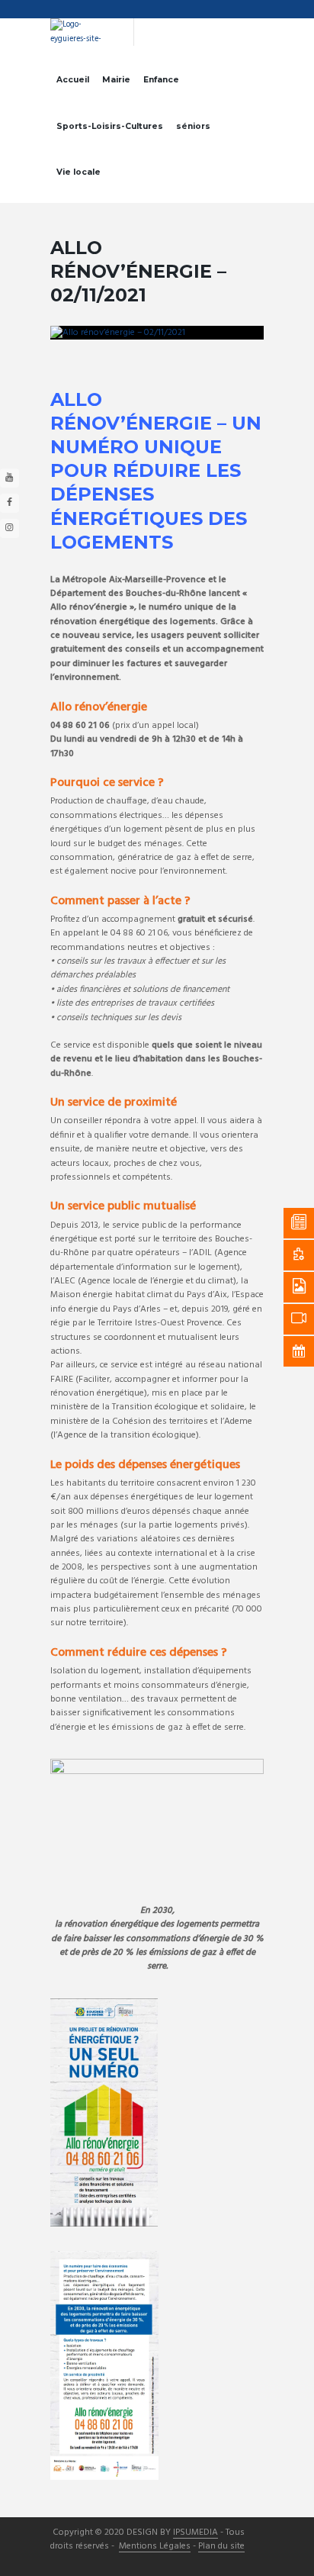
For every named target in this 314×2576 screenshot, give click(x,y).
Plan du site (221, 2547)
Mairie (116, 80)
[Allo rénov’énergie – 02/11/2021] (157, 333)
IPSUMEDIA (195, 2533)
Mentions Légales (155, 2547)
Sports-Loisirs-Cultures (110, 126)
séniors (193, 126)
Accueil (73, 80)
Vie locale (78, 172)
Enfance (161, 80)
